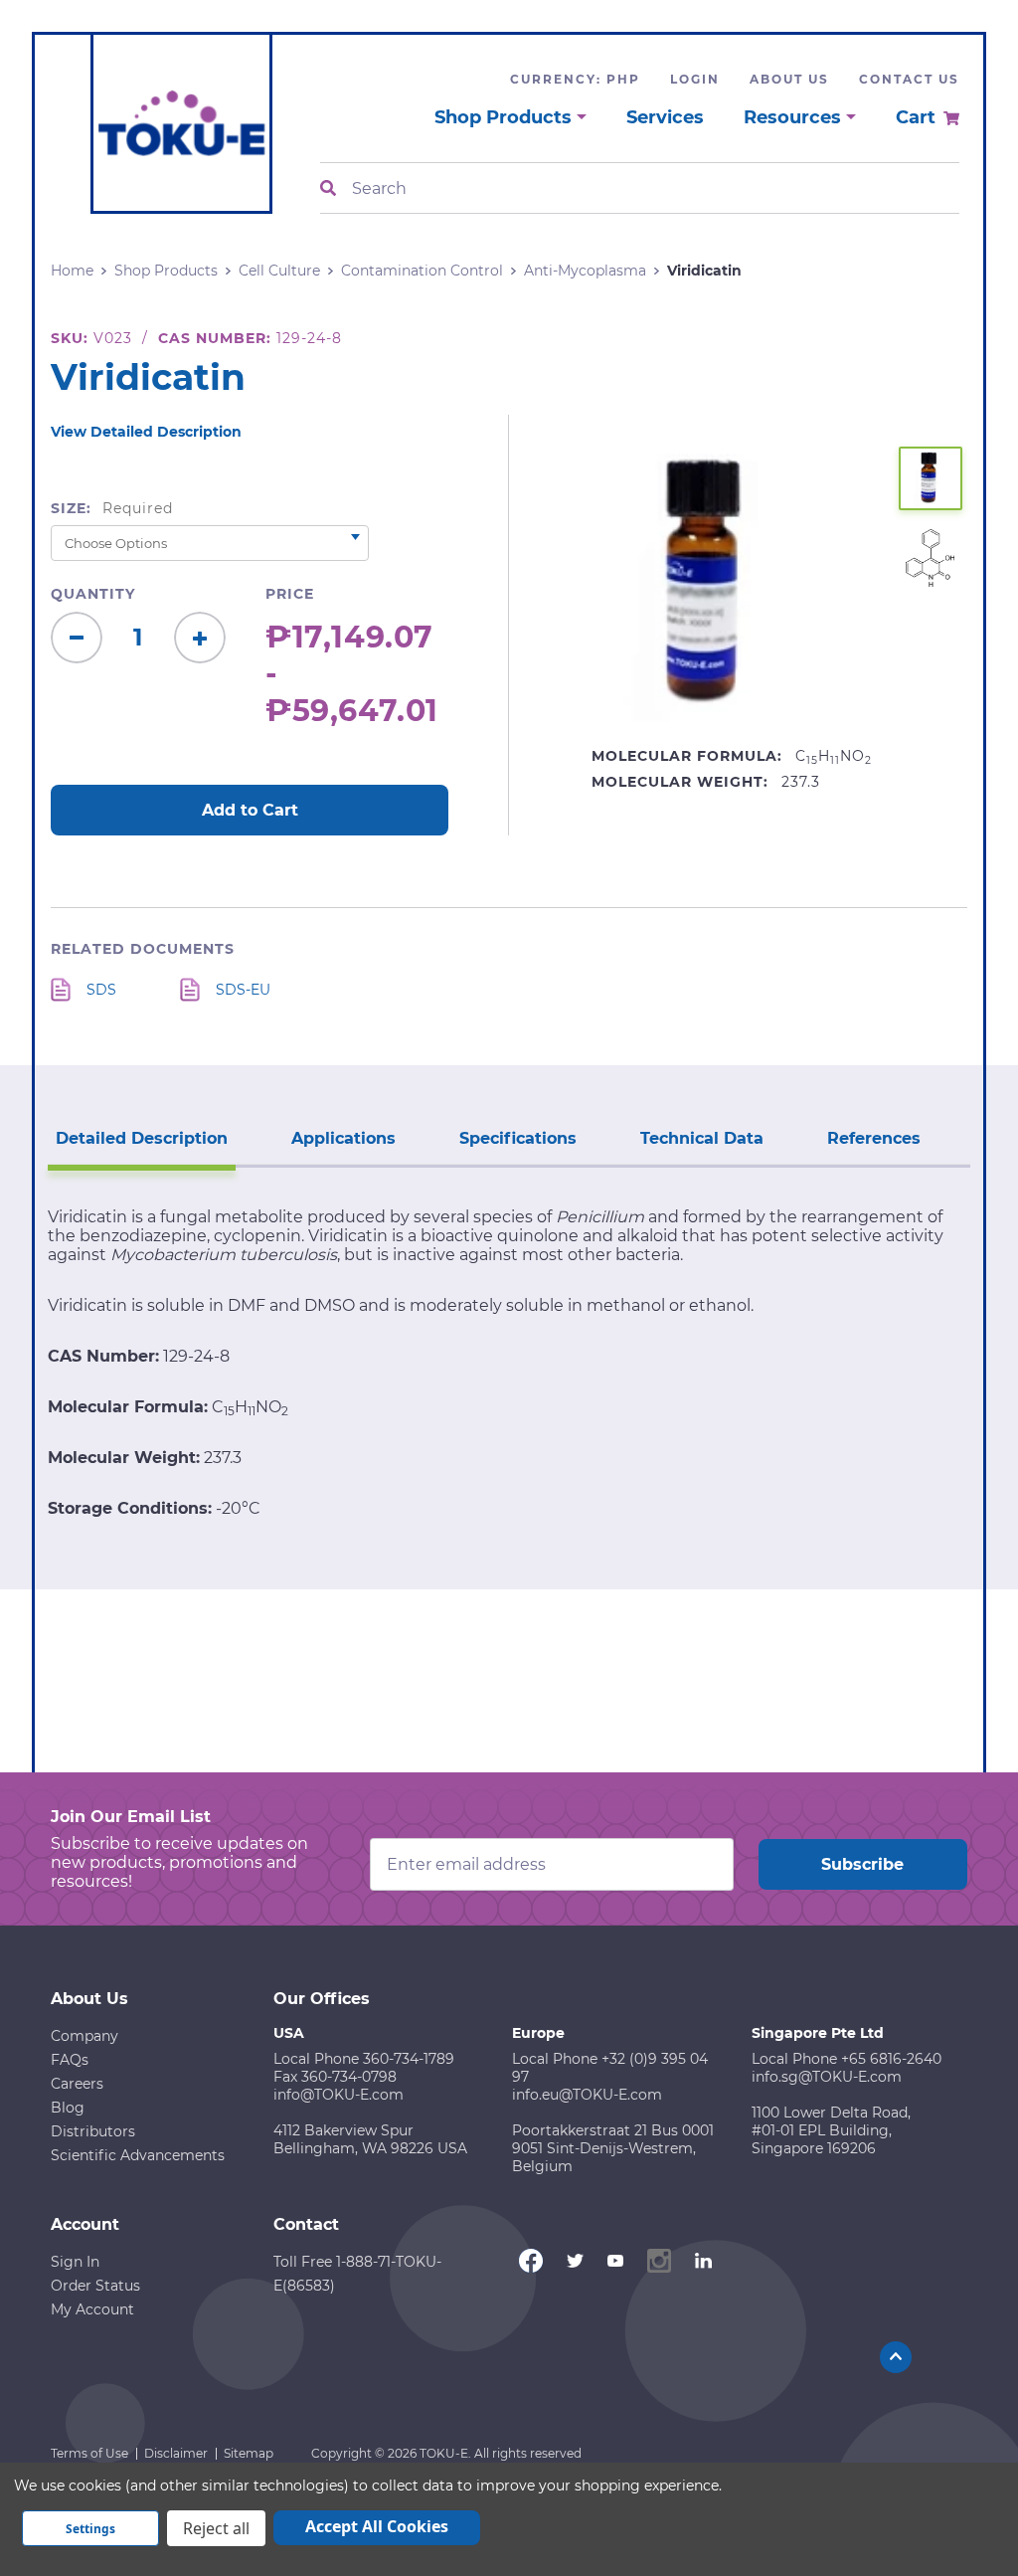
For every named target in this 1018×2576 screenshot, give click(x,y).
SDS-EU (243, 990)
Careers (77, 2084)
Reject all (216, 2528)
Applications (343, 1138)
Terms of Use (89, 2453)
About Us (789, 79)
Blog (68, 2108)
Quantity (93, 594)
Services (665, 117)
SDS (101, 990)
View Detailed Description (146, 432)
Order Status (95, 2286)
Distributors (93, 2131)
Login (695, 79)
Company (85, 2036)
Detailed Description (142, 1138)
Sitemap (249, 2453)
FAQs (70, 2060)
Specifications (518, 1138)
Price (290, 594)
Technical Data (702, 1138)
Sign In (75, 2262)
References (874, 1138)
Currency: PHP (575, 79)
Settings (90, 2529)
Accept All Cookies (377, 2526)
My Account (92, 2309)
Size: (112, 508)
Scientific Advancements (138, 2155)
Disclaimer (176, 2453)
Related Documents (143, 949)
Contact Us (909, 79)
